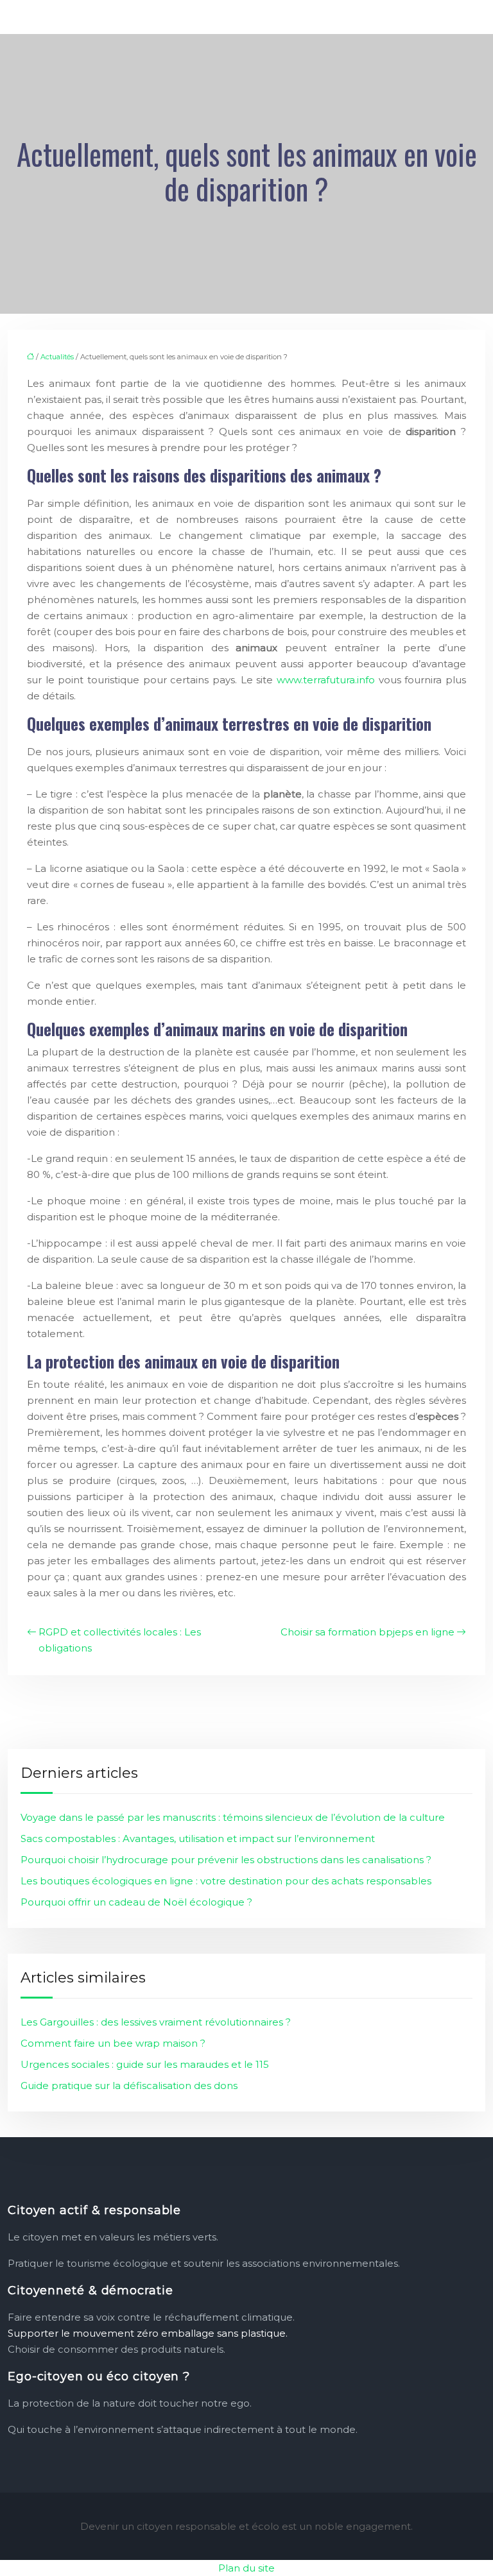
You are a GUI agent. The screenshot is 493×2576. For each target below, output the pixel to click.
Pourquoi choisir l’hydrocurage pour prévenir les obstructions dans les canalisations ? (226, 1860)
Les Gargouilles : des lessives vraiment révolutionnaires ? (156, 2022)
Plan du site (246, 2568)
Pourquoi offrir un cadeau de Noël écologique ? (136, 1902)
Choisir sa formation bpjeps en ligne (368, 1632)
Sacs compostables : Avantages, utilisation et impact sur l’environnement (198, 1838)
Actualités (57, 357)
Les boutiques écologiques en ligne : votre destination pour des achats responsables (226, 1881)
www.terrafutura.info (326, 680)
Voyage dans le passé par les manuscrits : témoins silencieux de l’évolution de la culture (233, 1817)
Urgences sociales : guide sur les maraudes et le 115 (145, 2064)
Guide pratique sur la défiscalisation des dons (129, 2086)
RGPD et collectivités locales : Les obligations (120, 1640)
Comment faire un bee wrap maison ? (113, 2043)
